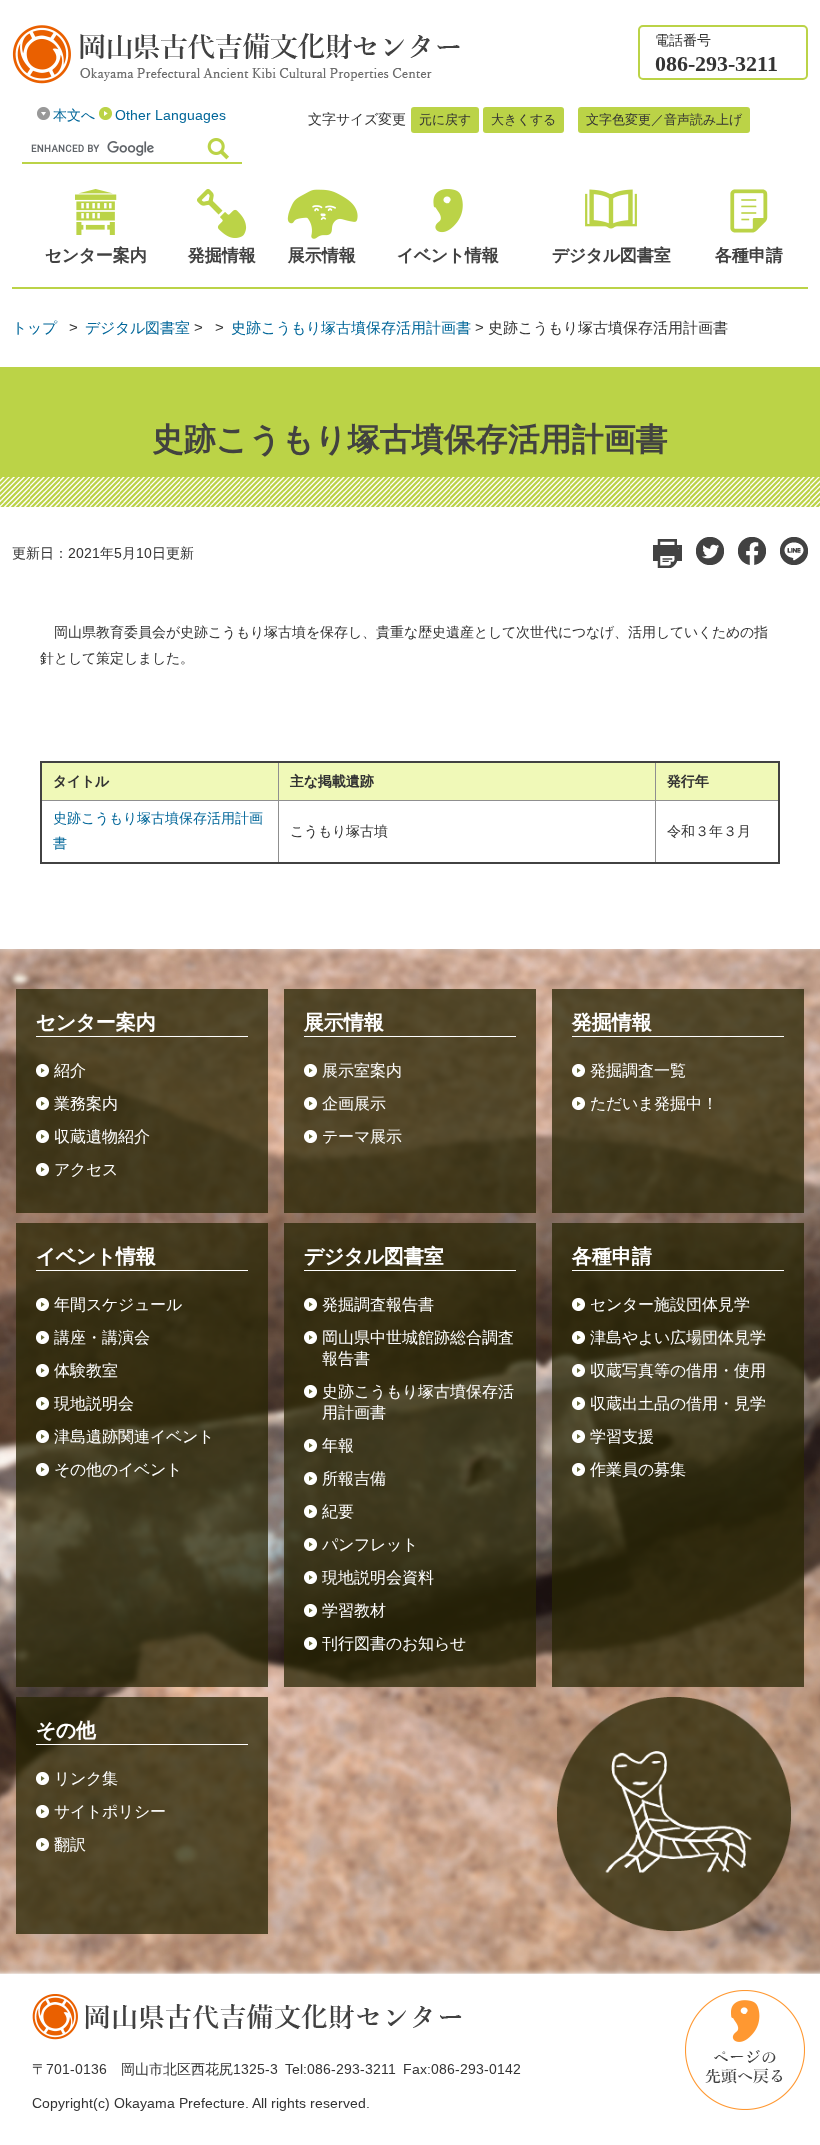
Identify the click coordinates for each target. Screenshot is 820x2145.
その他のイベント (118, 1469)
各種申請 (749, 255)
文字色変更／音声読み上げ (664, 119)
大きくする (523, 119)
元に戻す (445, 119)
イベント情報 (448, 255)
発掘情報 (222, 255)
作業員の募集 (638, 1469)
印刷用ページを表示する (667, 553)
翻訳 (70, 1844)
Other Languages (170, 115)
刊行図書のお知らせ (394, 1643)
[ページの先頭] (745, 2050)
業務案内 (86, 1103)
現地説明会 (94, 1403)
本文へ (74, 115)
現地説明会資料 (378, 1577)
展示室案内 (362, 1070)
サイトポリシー (110, 1811)
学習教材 (354, 1610)
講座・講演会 (102, 1337)
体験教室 (86, 1370)
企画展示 (354, 1103)
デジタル (611, 255)
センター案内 (96, 255)
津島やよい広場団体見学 (678, 1337)
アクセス (86, 1169)
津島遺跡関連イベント (134, 1436)
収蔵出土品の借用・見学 (678, 1403)
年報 (338, 1445)
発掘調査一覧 (638, 1070)
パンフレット (370, 1544)
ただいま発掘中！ (654, 1103)
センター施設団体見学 (678, 1304)
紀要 (338, 1511)
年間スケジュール (118, 1304)
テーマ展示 (362, 1136)
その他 (66, 1730)
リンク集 (86, 1778)
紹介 (70, 1070)
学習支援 (622, 1436)
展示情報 (322, 255)
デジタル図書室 (137, 327)
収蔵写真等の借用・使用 (678, 1370)
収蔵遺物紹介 (102, 1136)
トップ (34, 327)
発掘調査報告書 (378, 1304)
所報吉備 (354, 1478)
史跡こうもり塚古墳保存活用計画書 (351, 327)
